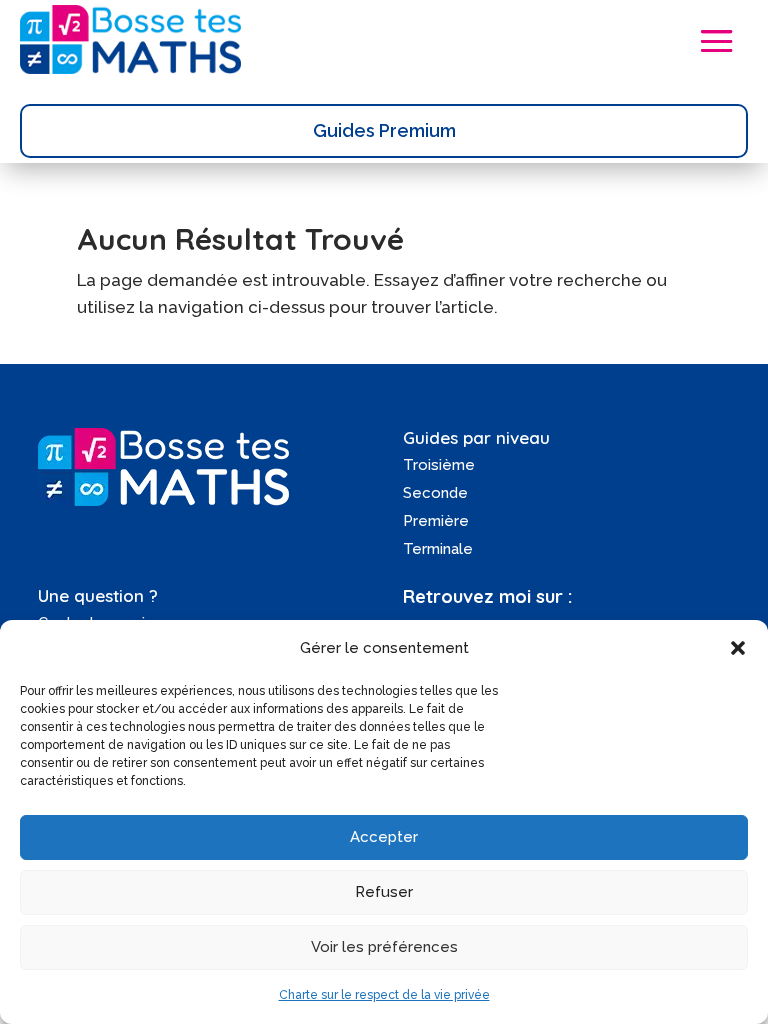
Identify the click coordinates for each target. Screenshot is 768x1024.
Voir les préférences (384, 947)
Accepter (384, 837)
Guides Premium (384, 130)
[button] (738, 648)
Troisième (439, 465)
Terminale (438, 549)
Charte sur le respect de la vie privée (384, 995)
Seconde (435, 493)
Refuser (384, 892)
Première (436, 521)
